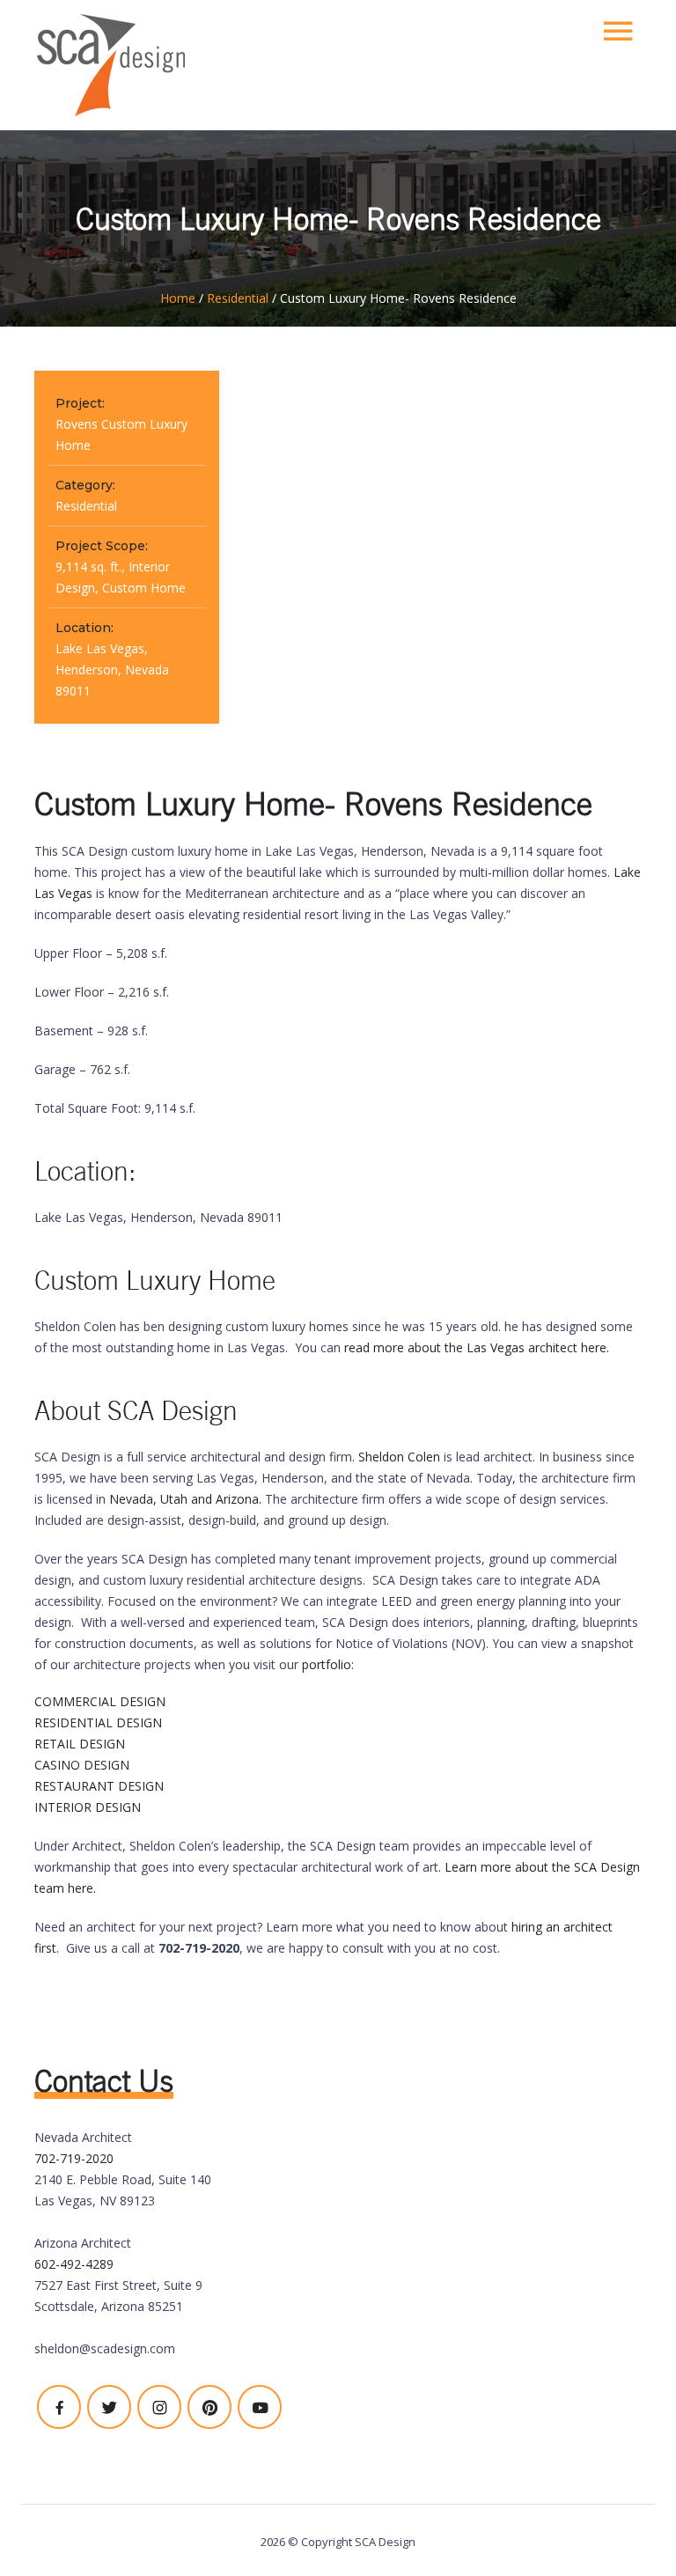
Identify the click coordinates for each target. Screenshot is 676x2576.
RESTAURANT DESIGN (99, 1786)
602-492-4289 (74, 2264)
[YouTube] (260, 2407)
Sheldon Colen (399, 1457)
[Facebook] (59, 2407)
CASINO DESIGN (82, 1765)
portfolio (327, 1664)
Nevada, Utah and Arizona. (185, 1499)
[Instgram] (159, 2407)
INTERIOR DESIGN (88, 1807)
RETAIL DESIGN (80, 1744)
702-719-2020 (74, 2158)
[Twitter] (109, 2407)
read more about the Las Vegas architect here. (477, 1347)
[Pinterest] (209, 2407)
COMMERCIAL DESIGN (100, 1701)
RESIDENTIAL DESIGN (98, 1722)
